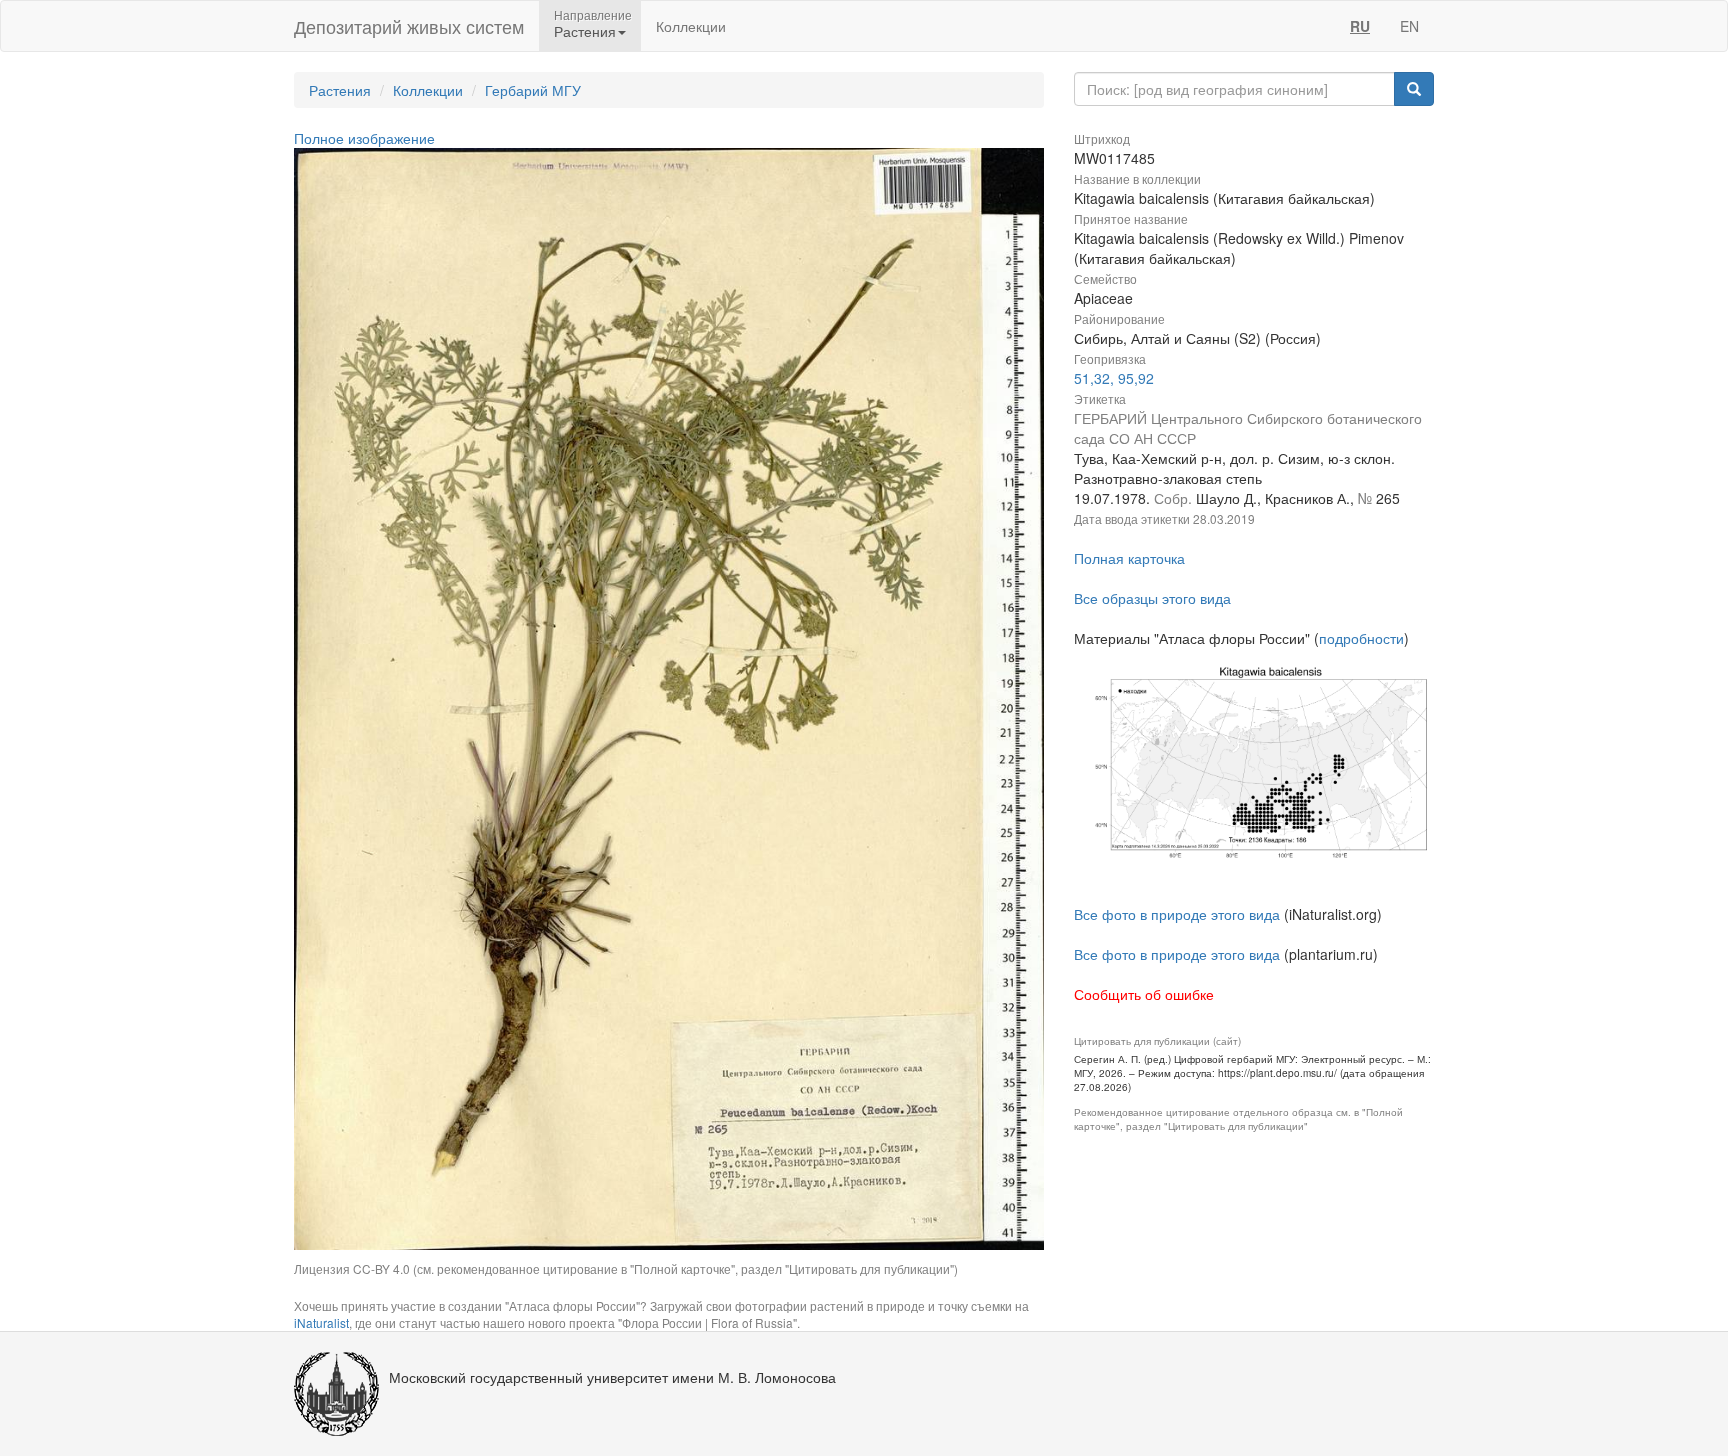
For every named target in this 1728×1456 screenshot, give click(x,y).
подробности (1361, 638)
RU (1360, 26)
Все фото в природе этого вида (1177, 914)
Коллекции (691, 26)
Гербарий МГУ (533, 90)
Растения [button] (585, 31)
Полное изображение (364, 138)
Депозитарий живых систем (409, 26)
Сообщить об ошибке (1144, 994)
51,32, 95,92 (1114, 378)
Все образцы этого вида (1152, 598)
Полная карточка (1129, 558)
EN (1409, 26)
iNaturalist (321, 1322)
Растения (340, 90)
